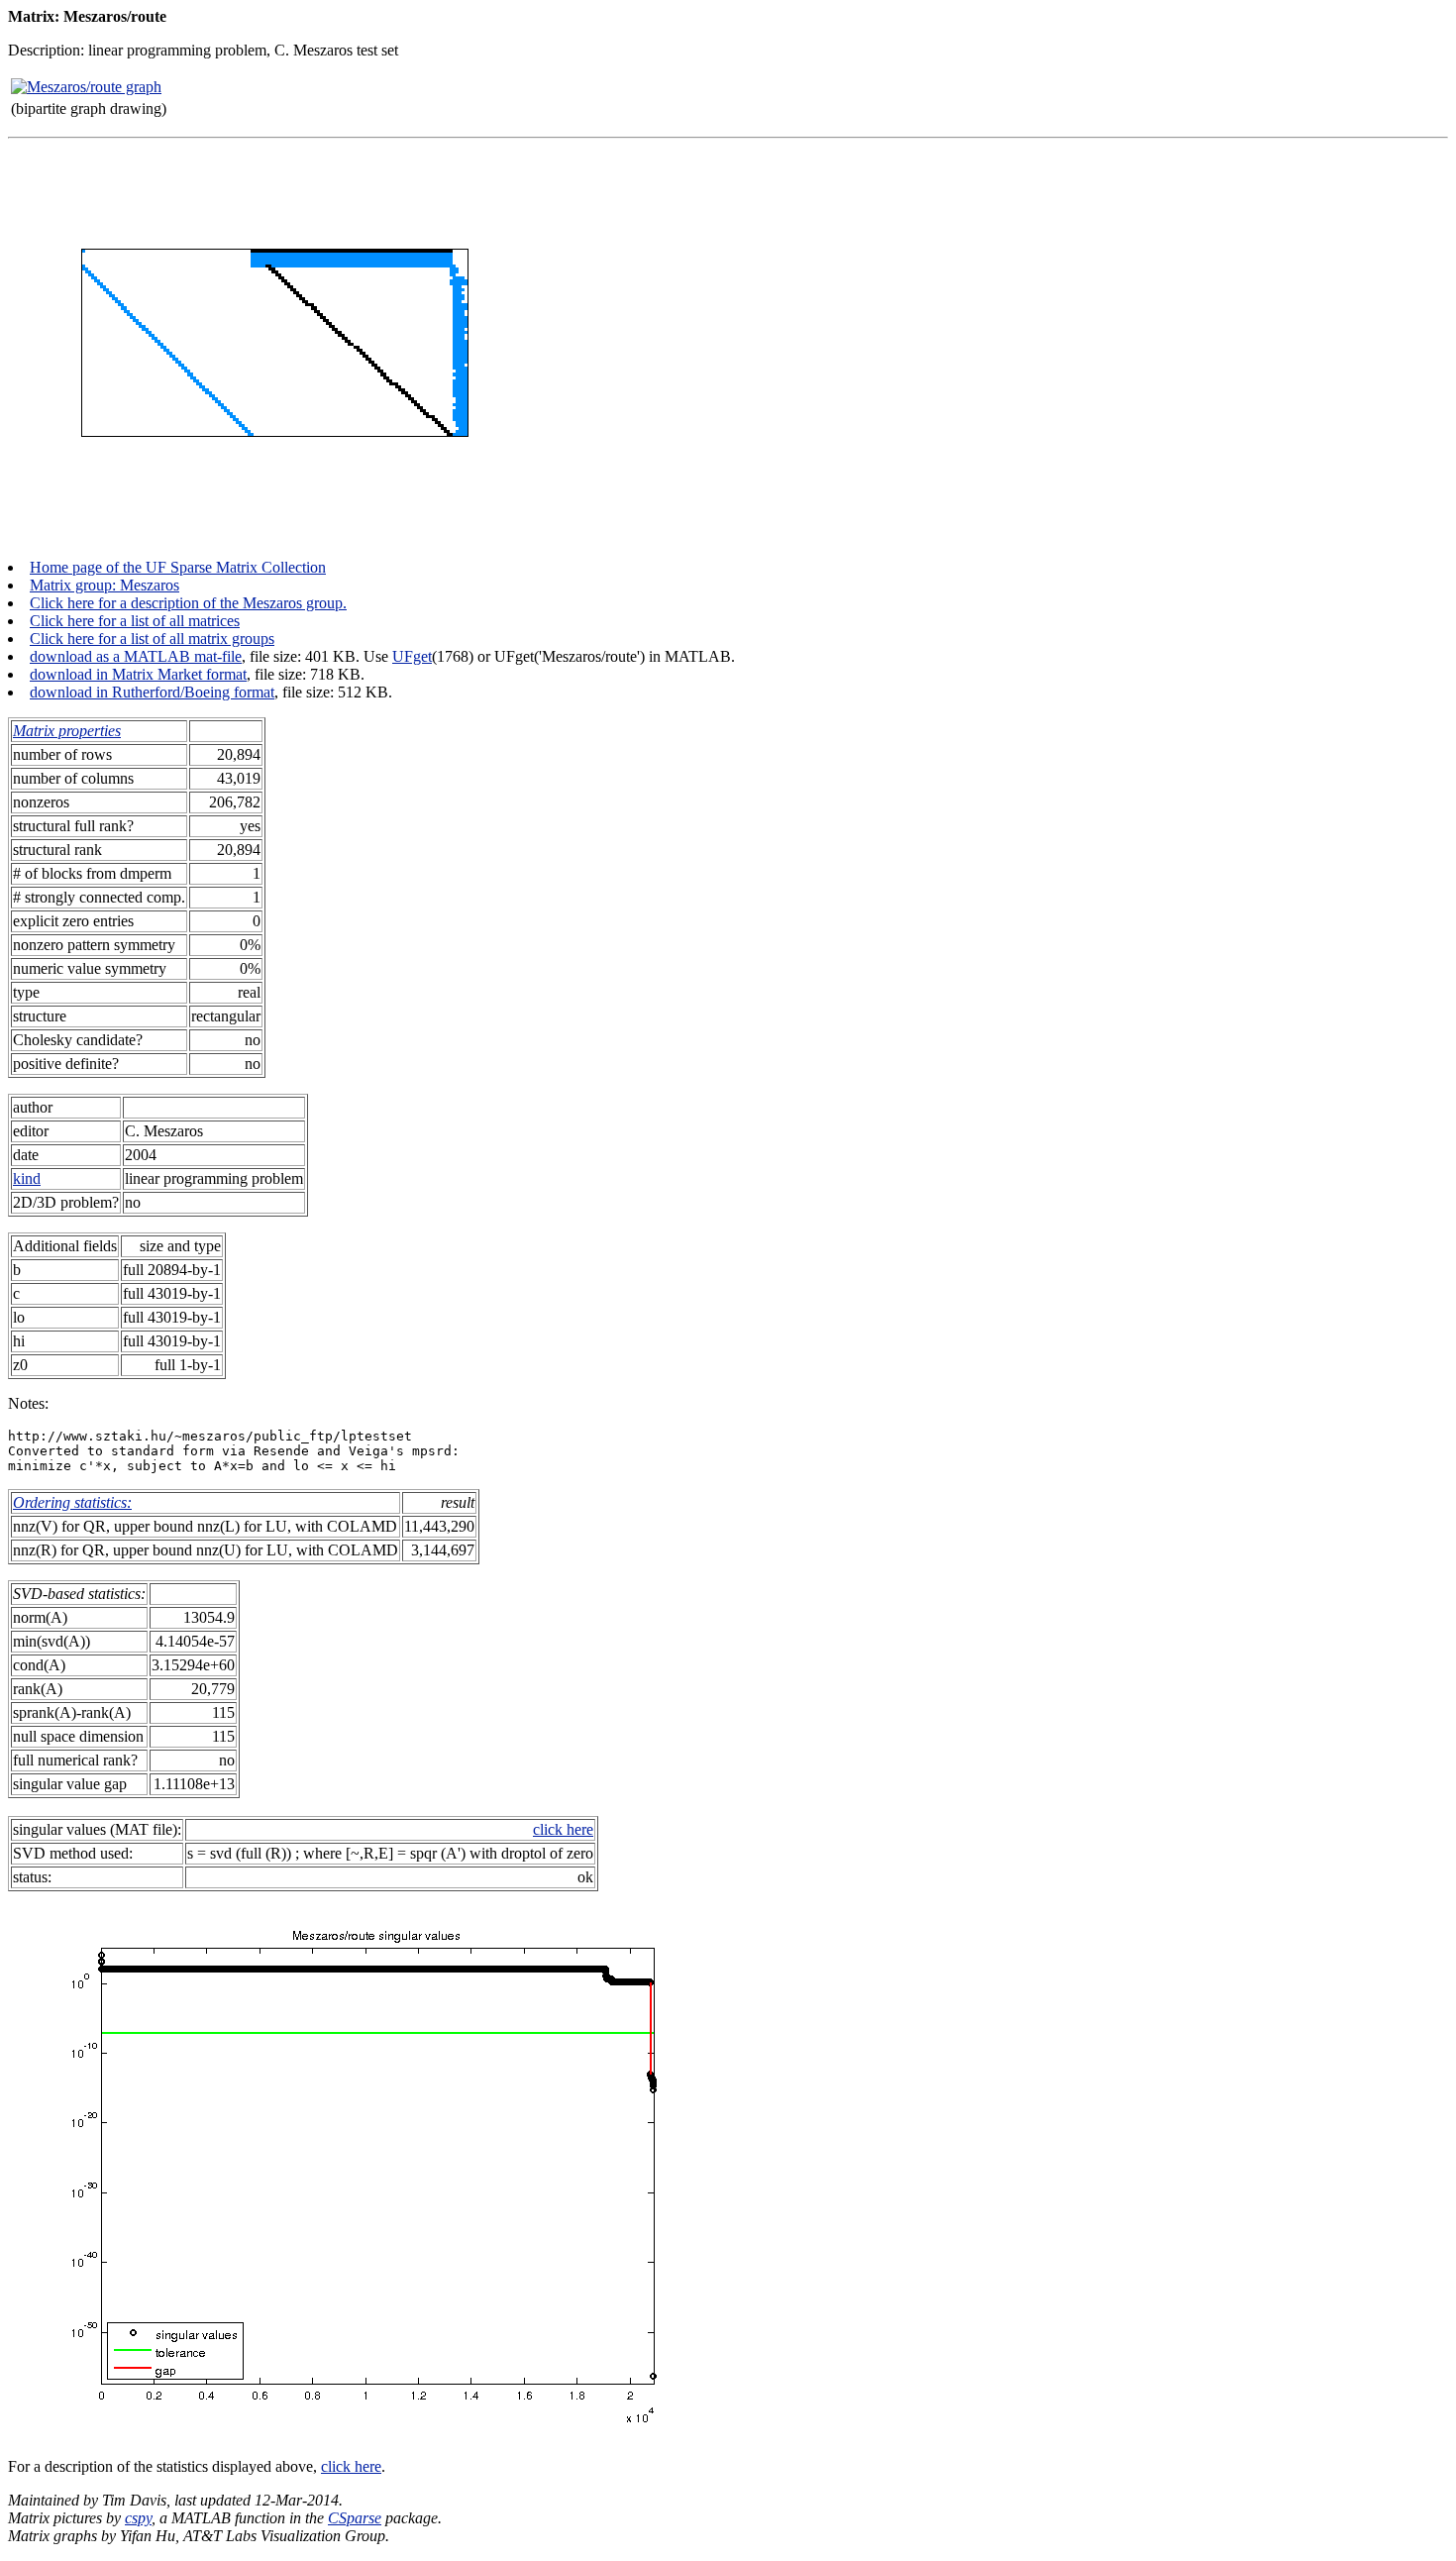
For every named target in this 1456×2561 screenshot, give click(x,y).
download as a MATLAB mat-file (136, 656)
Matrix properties (67, 731)
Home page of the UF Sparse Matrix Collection (178, 567)
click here (563, 1829)
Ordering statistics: (72, 1502)
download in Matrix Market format (138, 674)
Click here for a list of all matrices (135, 621)
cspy (138, 2518)
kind (27, 1178)
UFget (412, 656)
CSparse (355, 2518)
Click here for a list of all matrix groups (152, 639)
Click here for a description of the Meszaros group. (188, 603)
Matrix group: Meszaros (104, 585)
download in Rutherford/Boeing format (152, 692)
